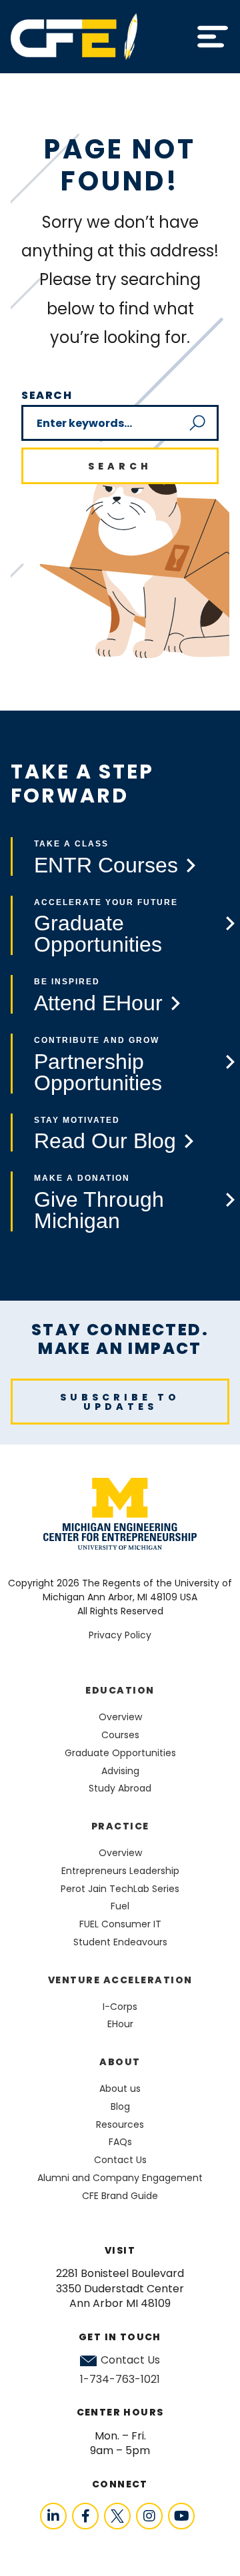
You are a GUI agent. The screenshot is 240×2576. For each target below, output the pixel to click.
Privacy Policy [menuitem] (120, 1635)
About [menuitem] (120, 2062)
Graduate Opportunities (98, 934)
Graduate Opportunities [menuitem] (120, 1753)
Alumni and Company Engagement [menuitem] (120, 2178)
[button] (213, 37)
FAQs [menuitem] (120, 2142)
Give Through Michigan (99, 1210)
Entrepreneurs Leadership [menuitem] (120, 1871)
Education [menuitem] (120, 1690)
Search (47, 395)
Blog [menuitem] (120, 2106)
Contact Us (130, 2360)
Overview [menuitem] (120, 1717)
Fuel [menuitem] (120, 1906)
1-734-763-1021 (120, 2379)
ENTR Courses (106, 865)
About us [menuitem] (120, 2089)
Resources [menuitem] (120, 2124)
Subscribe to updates (120, 1402)
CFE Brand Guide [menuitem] (120, 2196)
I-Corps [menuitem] (120, 2007)
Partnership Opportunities (98, 1072)
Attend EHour (98, 1003)
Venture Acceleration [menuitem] (120, 1980)
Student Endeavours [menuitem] (120, 1942)
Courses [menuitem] (120, 1735)
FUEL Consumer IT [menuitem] (120, 1924)
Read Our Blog (105, 1141)
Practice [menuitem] (120, 1826)
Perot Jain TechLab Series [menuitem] (120, 1889)
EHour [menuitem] (120, 2024)
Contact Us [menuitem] (120, 2160)
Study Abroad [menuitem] (120, 1788)
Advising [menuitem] (120, 1771)
